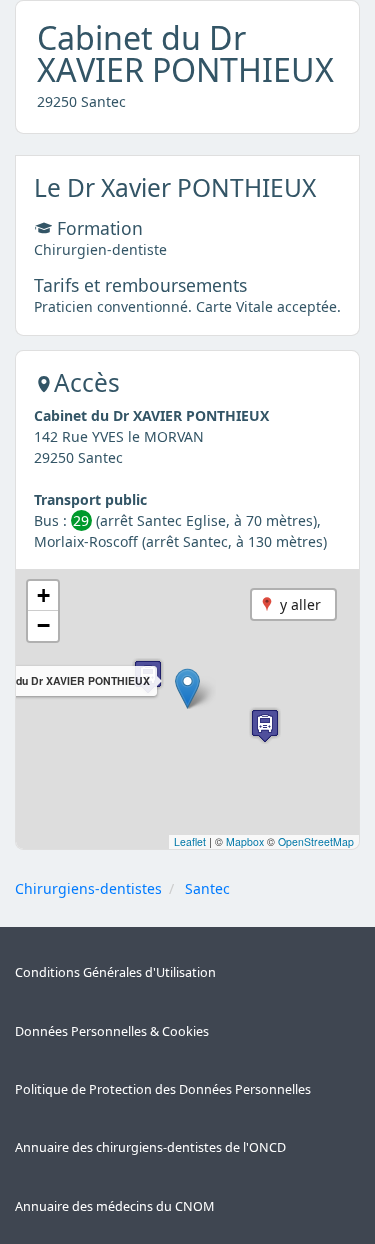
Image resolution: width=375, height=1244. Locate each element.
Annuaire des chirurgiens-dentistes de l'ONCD (150, 1147)
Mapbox (245, 841)
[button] (187, 688)
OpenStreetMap (316, 841)
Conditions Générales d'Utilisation (115, 972)
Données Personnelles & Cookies (112, 1031)
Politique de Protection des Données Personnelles (163, 1089)
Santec (207, 888)
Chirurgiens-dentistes (88, 888)
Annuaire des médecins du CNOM (114, 1206)
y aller (300, 604)
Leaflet (190, 841)
